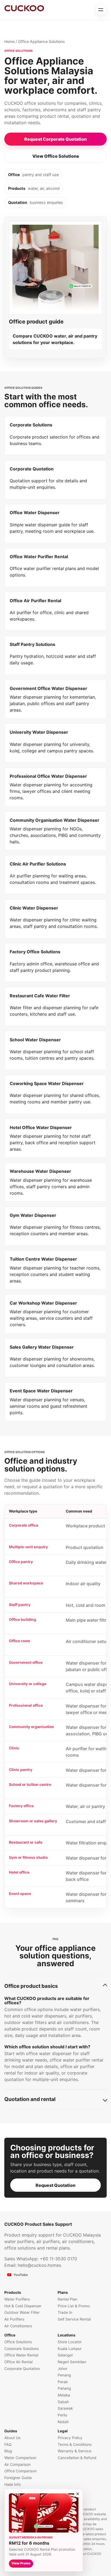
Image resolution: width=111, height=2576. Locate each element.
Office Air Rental (18, 2362)
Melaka (64, 2395)
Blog (8, 2451)
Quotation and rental (30, 2099)
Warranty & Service (74, 2451)
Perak (63, 2382)
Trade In (65, 2312)
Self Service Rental (74, 2319)
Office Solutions (18, 2342)
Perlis (62, 2415)
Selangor (65, 2355)
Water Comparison (20, 2458)
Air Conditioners (18, 2326)
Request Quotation (55, 2185)
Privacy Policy (70, 2438)
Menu (101, 10)
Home (9, 41)
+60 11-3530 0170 (58, 2259)
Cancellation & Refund (77, 2458)
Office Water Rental (21, 2355)
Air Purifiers (14, 2319)
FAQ (8, 2444)
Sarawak (65, 2408)
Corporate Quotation (22, 2369)
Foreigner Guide (18, 2478)
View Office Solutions (56, 156)
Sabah (63, 2402)
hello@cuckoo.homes (39, 2265)
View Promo (21, 2563)
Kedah (63, 2422)
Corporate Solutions (22, 2349)
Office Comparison (20, 2471)
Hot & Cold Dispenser (23, 2306)
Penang (64, 2375)
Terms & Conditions (75, 2444)
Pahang (64, 2388)
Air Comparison (18, 2464)
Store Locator (70, 2342)
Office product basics (31, 1986)
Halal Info (13, 2484)
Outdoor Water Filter (22, 2312)
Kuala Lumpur (70, 2349)
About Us (12, 2438)
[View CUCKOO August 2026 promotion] (44, 2513)
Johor (63, 2369)
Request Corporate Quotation (55, 139)
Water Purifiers (17, 2299)
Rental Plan (67, 2299)
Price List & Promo (74, 2306)
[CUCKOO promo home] (24, 8)
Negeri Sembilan (72, 2362)
